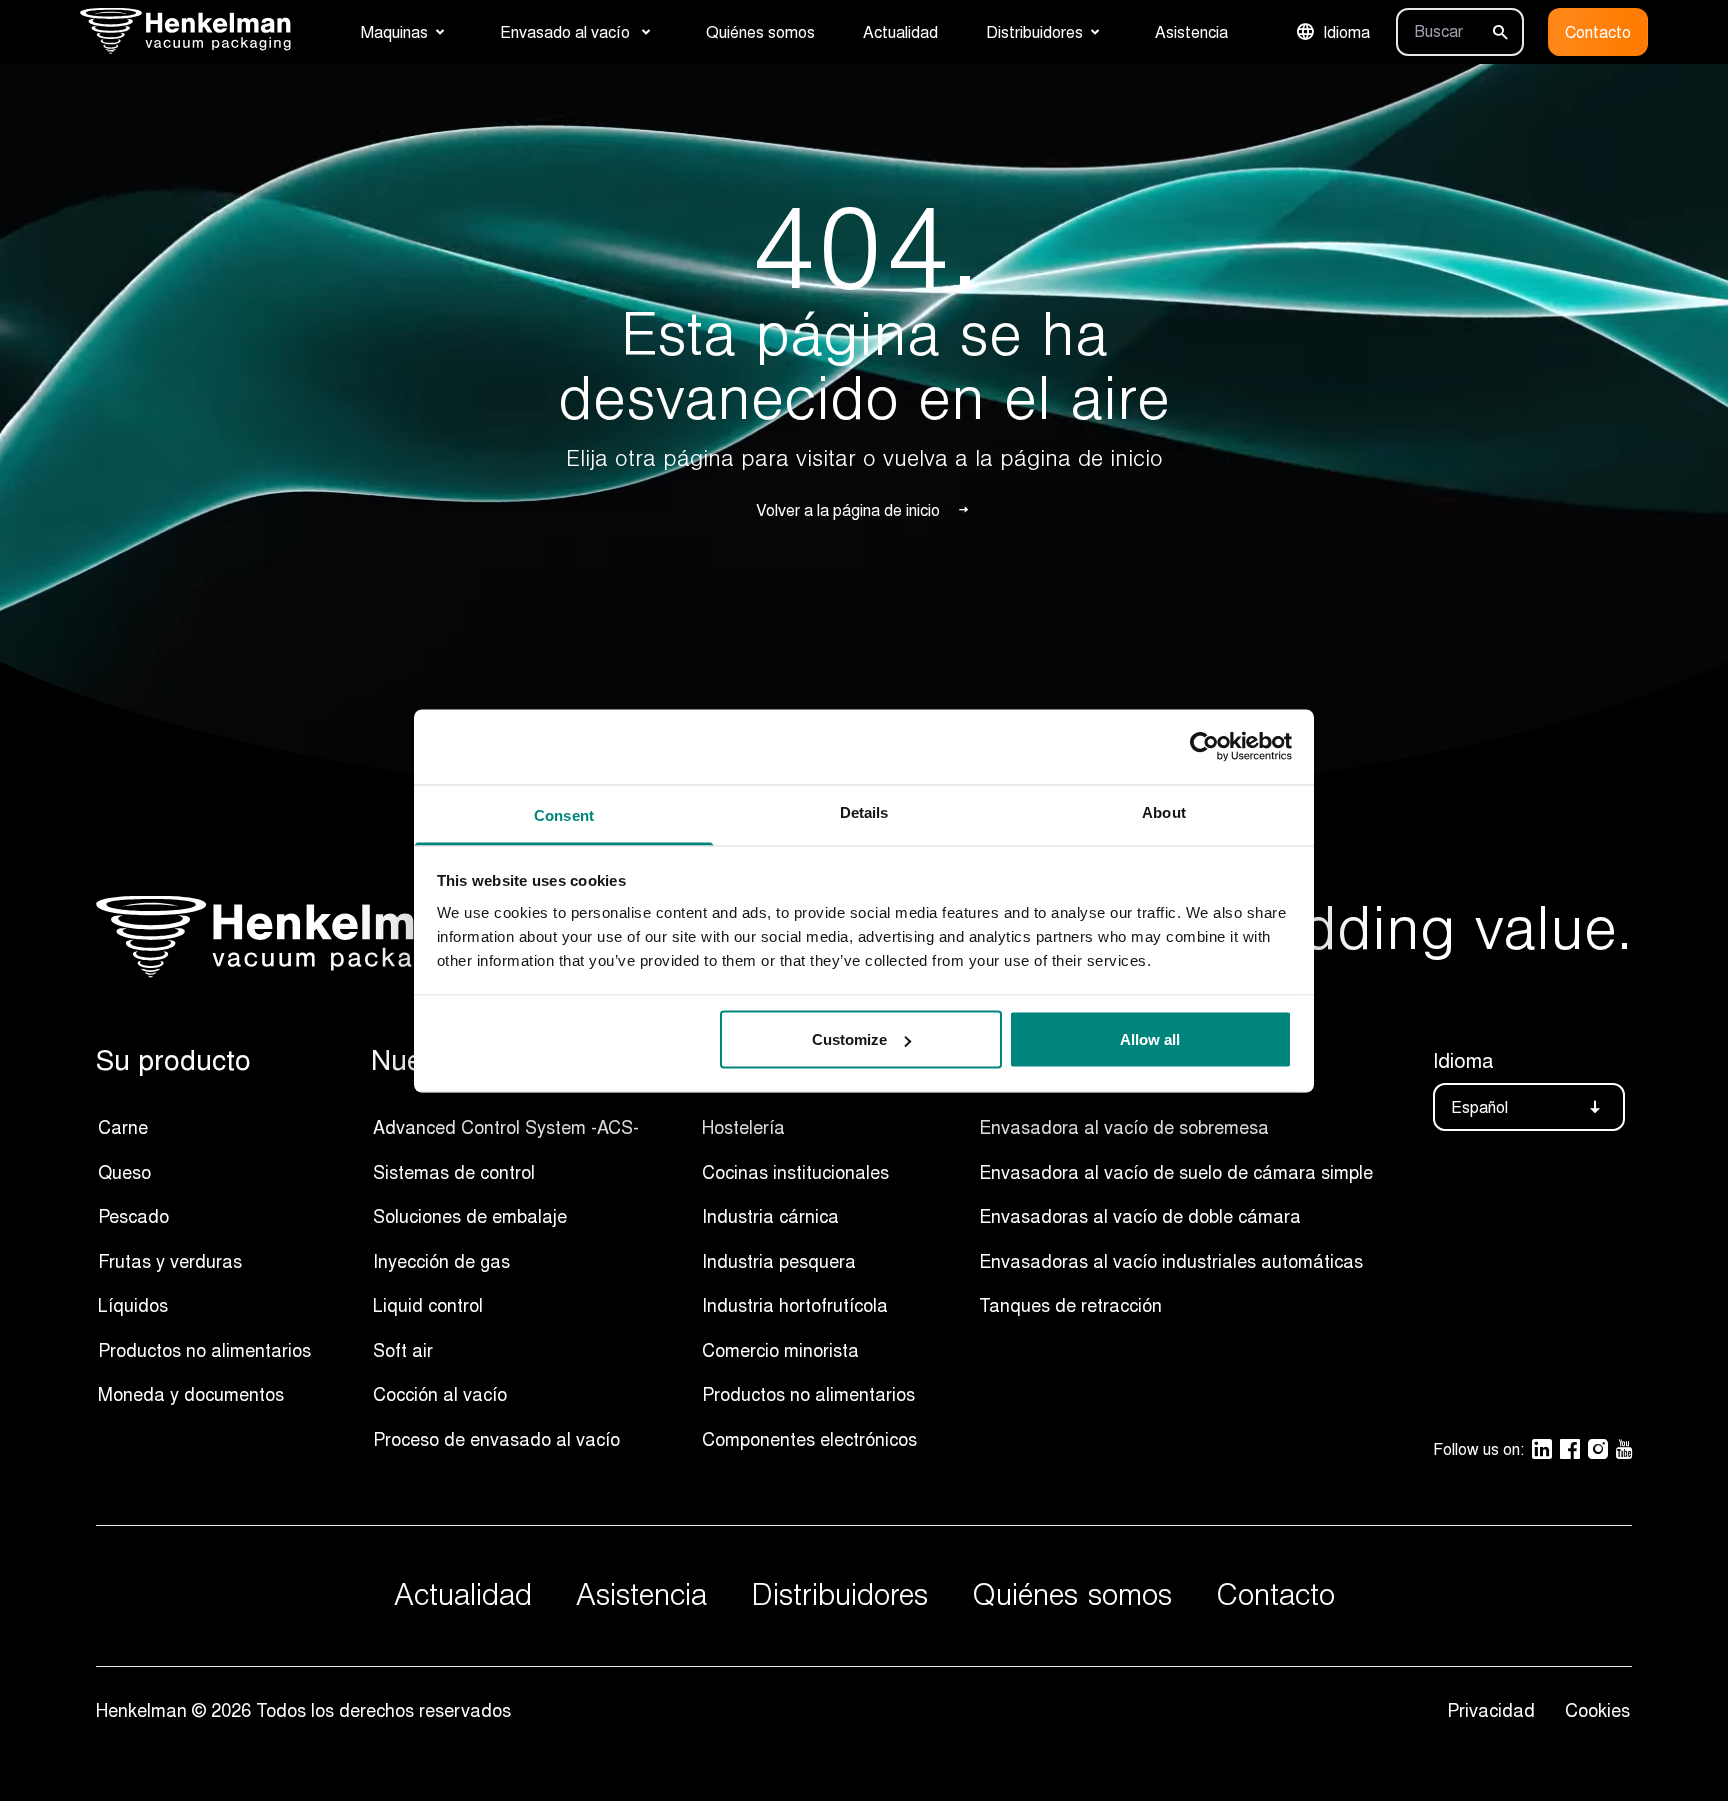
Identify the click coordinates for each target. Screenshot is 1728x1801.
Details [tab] (864, 811)
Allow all (1150, 1039)
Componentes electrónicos (809, 1439)
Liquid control (428, 1305)
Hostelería (743, 1127)
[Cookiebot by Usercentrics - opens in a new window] (1204, 747)
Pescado (133, 1216)
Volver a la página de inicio (848, 510)
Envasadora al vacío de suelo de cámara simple (1176, 1172)
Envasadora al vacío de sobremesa (1124, 1127)
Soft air (403, 1350)
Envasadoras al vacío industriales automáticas (1171, 1261)
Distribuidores (1034, 32)
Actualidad (900, 32)
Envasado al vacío (567, 32)
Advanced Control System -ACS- (506, 1127)
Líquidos (133, 1305)
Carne (123, 1127)
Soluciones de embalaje (470, 1216)
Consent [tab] (564, 814)
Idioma (1346, 32)
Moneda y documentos (191, 1394)
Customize (849, 1039)
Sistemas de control (454, 1172)
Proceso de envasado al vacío (499, 1439)
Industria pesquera (779, 1261)
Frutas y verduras (170, 1261)
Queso (124, 1172)
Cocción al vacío (440, 1394)
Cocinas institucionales (795, 1172)
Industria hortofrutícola (795, 1305)
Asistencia (1191, 32)
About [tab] (1164, 811)
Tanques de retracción (1070, 1305)
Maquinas (394, 32)
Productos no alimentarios (204, 1350)
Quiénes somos (760, 32)
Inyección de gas (441, 1261)
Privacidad (1496, 1710)
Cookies (1597, 1710)
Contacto (1598, 32)
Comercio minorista (780, 1350)
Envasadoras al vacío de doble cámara (1140, 1216)
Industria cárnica (770, 1216)
